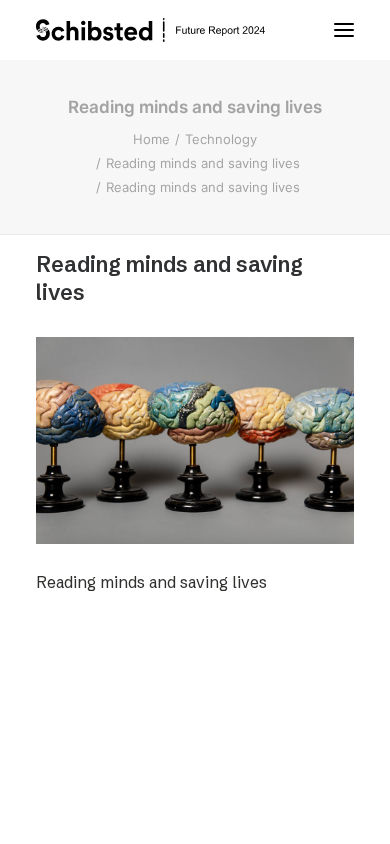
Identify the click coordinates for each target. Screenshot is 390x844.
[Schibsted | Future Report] (170, 30)
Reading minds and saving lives (203, 163)
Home (151, 139)
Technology (221, 139)
